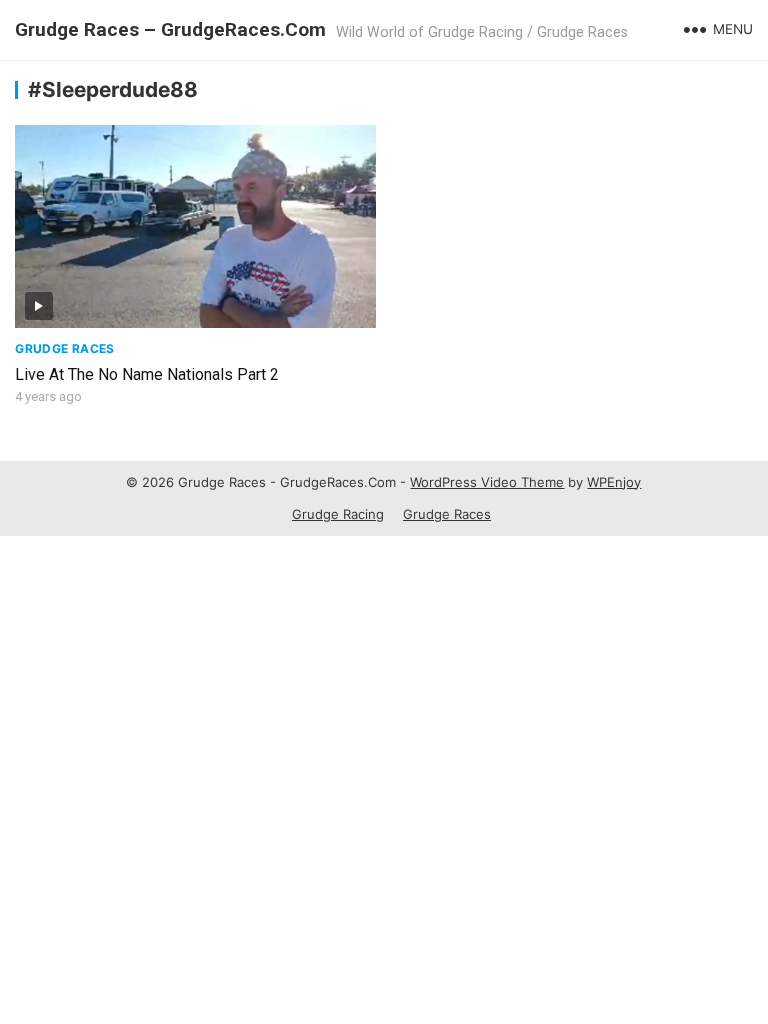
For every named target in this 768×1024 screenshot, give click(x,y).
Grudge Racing (338, 514)
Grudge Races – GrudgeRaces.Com (170, 29)
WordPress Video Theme (487, 482)
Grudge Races (64, 348)
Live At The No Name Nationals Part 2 (147, 374)
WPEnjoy (614, 482)
